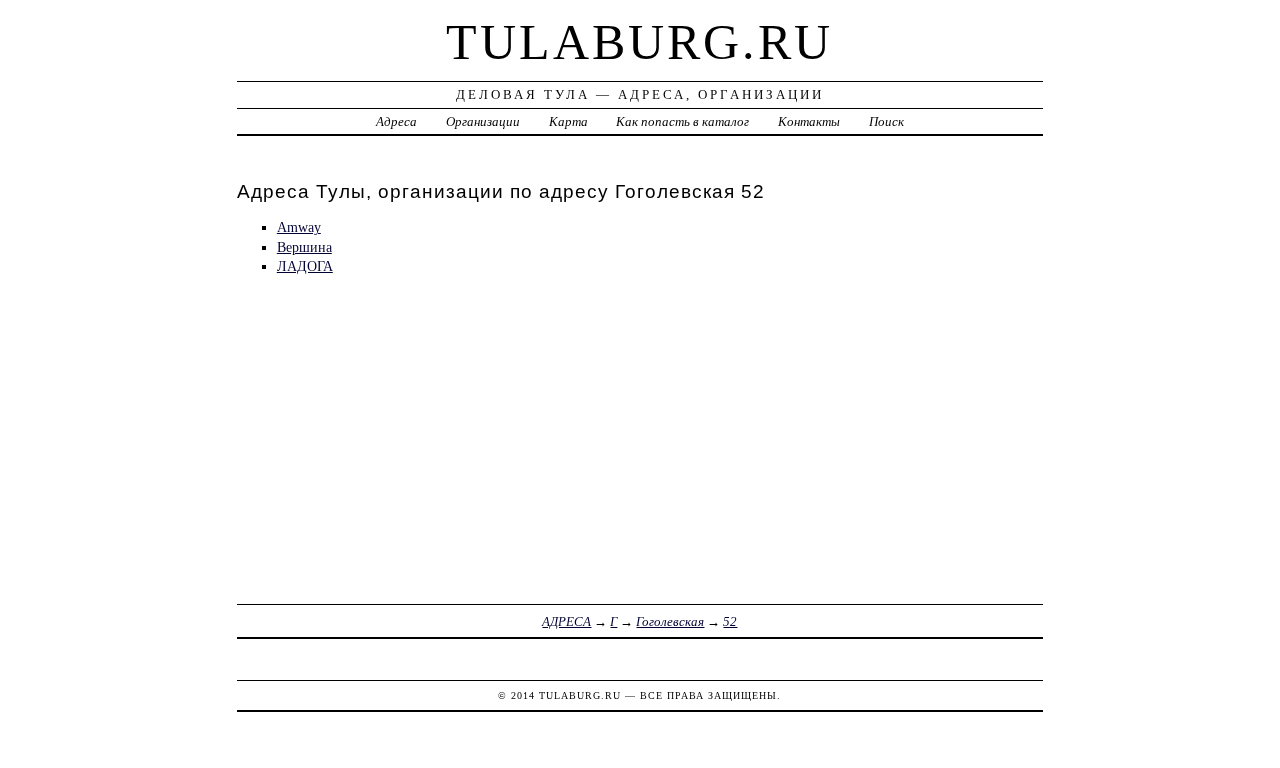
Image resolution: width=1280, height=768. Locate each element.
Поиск (886, 121)
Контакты (809, 121)
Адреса (396, 121)
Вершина (304, 247)
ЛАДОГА (305, 266)
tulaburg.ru (639, 42)
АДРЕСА (566, 621)
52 (730, 621)
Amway (299, 227)
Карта (568, 121)
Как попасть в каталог (682, 121)
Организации (483, 121)
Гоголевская (670, 621)
